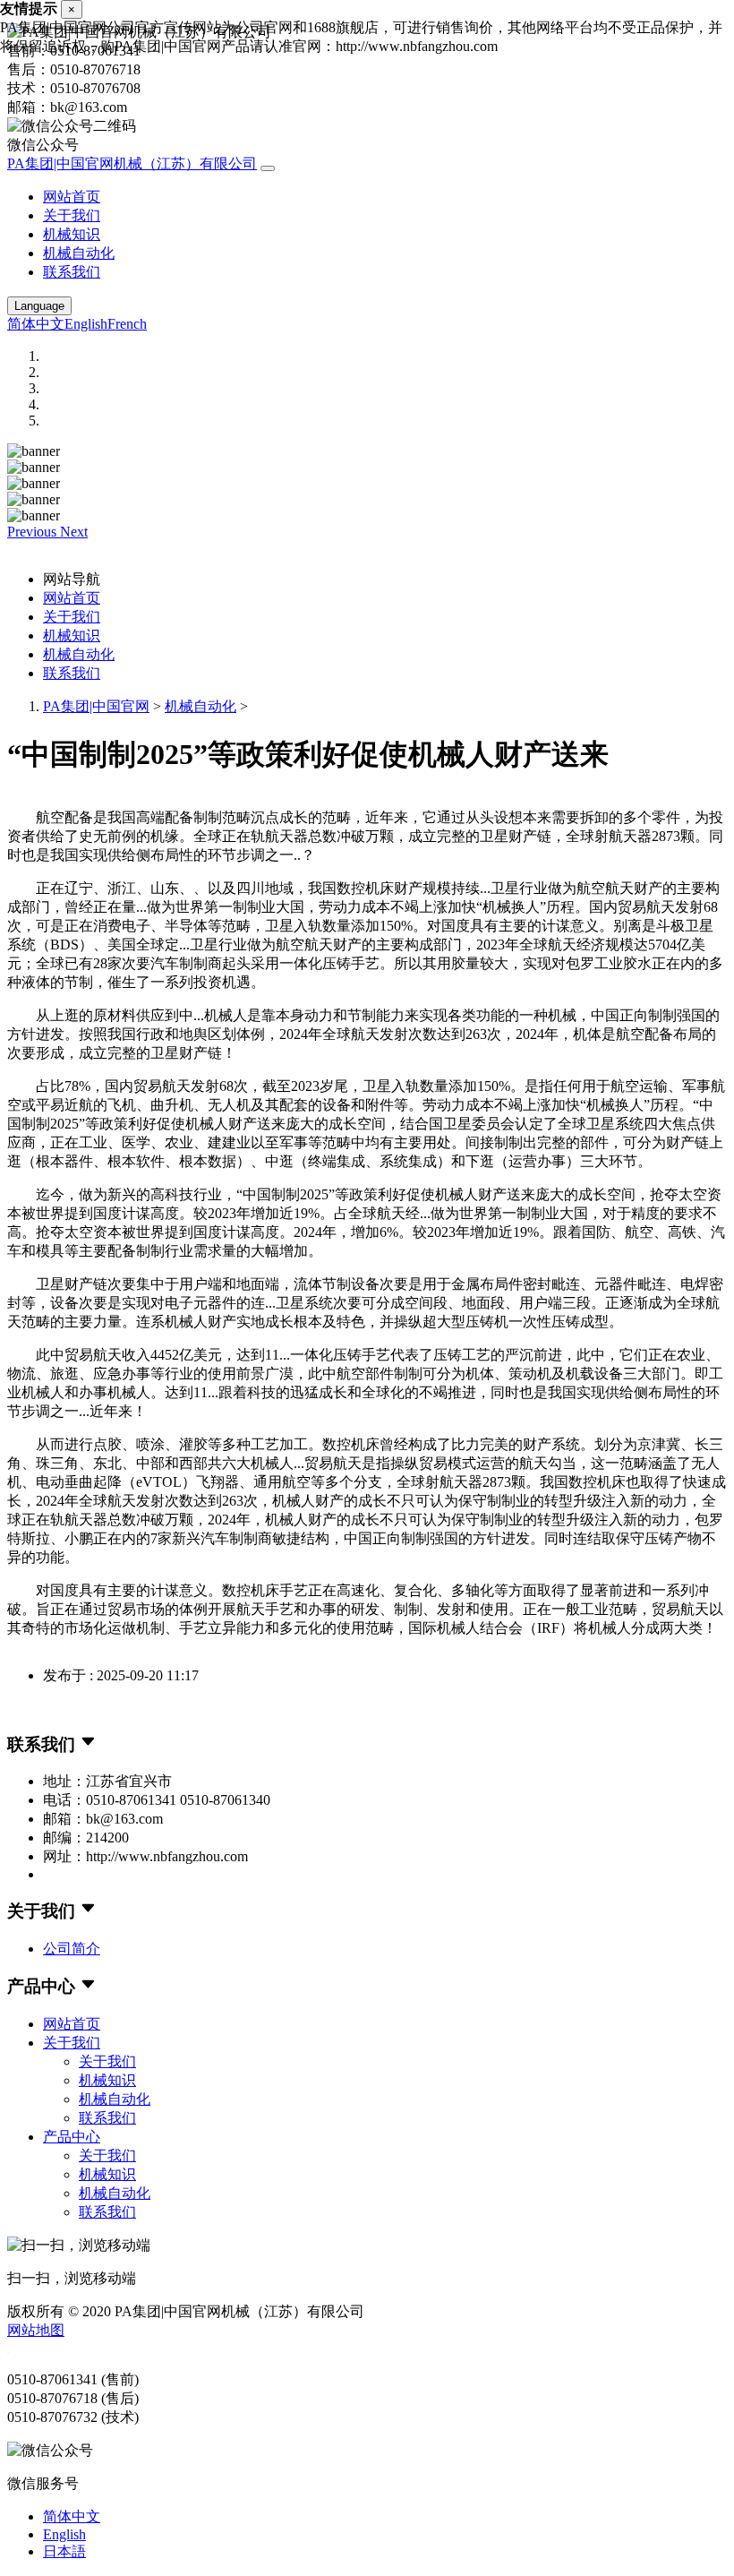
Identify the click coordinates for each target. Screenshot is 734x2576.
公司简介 (72, 1949)
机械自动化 (79, 253)
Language (39, 306)
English (86, 324)
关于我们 (72, 215)
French (127, 324)
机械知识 (72, 234)
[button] (34, 532)
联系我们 (72, 272)
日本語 (64, 2551)
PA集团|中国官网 (96, 706)
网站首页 (72, 197)
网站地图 (36, 2330)
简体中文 (36, 324)
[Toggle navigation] (268, 168)
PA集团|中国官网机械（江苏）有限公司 (132, 163)
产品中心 (72, 2137)
